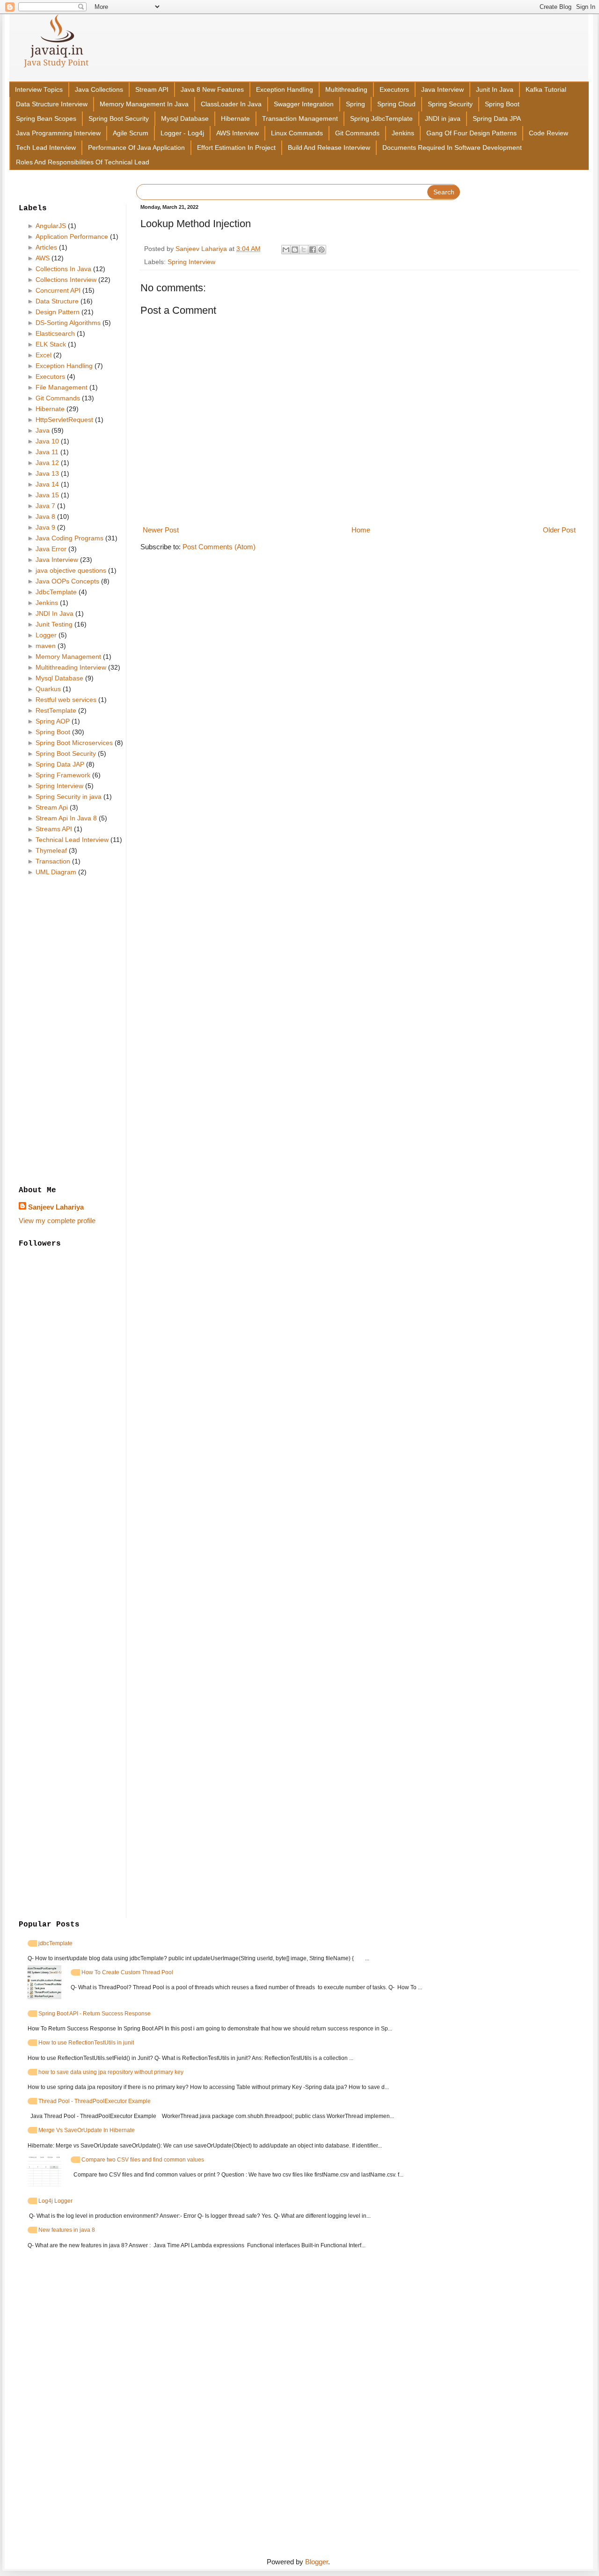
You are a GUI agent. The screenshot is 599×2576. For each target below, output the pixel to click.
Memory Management (68, 657)
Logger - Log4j (182, 133)
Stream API (152, 90)
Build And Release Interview (329, 148)
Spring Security (450, 104)
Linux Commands (297, 133)
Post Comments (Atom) (219, 547)
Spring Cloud (396, 104)
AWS (43, 258)
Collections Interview (66, 280)
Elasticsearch (55, 333)
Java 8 (45, 517)
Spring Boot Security (119, 119)
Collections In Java (63, 269)
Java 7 (45, 506)
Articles (46, 247)
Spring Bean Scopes (46, 119)
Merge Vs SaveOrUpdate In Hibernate (87, 2130)
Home (361, 530)
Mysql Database (185, 119)
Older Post (559, 530)
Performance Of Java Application (136, 148)
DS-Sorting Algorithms (68, 323)
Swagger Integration (304, 104)
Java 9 (45, 527)
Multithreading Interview (71, 667)
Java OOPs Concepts (67, 581)
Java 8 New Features (212, 90)
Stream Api (52, 807)
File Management (62, 387)
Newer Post (161, 530)
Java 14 (47, 484)
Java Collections (99, 90)
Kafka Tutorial (546, 90)
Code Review (548, 133)
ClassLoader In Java (231, 104)
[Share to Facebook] (313, 250)
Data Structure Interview (52, 104)
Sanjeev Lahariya (56, 1207)
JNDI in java (443, 119)
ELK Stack (51, 344)
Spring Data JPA (497, 119)
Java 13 (47, 473)
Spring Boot (502, 104)
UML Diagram (56, 872)
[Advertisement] (73, 1032)
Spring (355, 104)
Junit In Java (495, 90)
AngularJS (51, 226)
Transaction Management (300, 119)
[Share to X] (304, 250)
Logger (46, 635)
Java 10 (47, 441)
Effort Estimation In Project (236, 148)
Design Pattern (58, 312)
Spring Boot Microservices (74, 743)
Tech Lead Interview (46, 148)
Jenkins (403, 133)
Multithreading (346, 90)
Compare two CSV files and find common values (143, 2160)
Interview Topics (39, 90)
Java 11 (47, 452)
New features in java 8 (67, 2230)
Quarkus (48, 689)
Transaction (53, 861)
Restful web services (66, 700)
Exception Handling (285, 90)
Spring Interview (191, 262)
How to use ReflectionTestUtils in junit (86, 2043)
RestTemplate (56, 710)
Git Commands (357, 133)
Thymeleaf (51, 850)
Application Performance (72, 236)
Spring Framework (63, 775)
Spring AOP (53, 721)
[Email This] (286, 250)
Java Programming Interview (58, 133)
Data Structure (57, 301)
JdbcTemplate (56, 592)
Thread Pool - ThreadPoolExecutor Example (95, 2101)
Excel (44, 355)
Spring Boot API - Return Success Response (95, 2014)
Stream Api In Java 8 (66, 818)
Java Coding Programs (69, 538)
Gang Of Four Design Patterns (471, 133)
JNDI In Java (55, 613)
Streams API (54, 829)
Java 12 (47, 463)
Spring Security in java (69, 797)
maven (46, 646)
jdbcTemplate (55, 1943)
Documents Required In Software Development (452, 148)
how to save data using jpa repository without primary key (111, 2072)
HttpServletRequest (64, 420)
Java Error (51, 549)
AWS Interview (237, 133)
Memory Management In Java (144, 104)
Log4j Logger (55, 2201)
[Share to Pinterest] (321, 250)
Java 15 (47, 495)
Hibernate (235, 119)
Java (43, 430)
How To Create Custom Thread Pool (127, 1972)
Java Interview (442, 90)
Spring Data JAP (60, 764)
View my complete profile (57, 1221)
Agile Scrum (131, 133)
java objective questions (71, 570)
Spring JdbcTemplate (381, 119)
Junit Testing (54, 624)
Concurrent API (58, 290)
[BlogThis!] (295, 250)
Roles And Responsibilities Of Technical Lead (83, 162)
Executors (394, 90)
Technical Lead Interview (72, 840)
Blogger (317, 2562)
